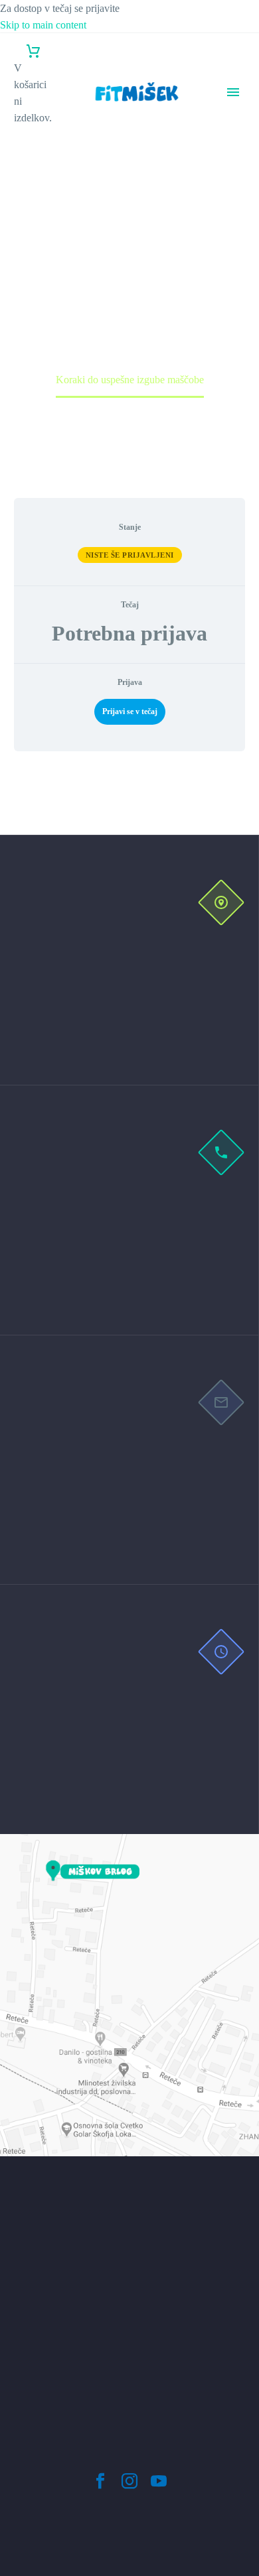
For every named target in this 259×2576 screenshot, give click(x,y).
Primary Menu (233, 92)
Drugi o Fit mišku (234, 193)
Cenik (234, 160)
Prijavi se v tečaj (130, 711)
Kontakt (238, 260)
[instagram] (129, 2481)
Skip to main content (43, 25)
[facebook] (100, 2481)
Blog (231, 226)
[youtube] (159, 2481)
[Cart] (33, 51)
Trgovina (240, 243)
